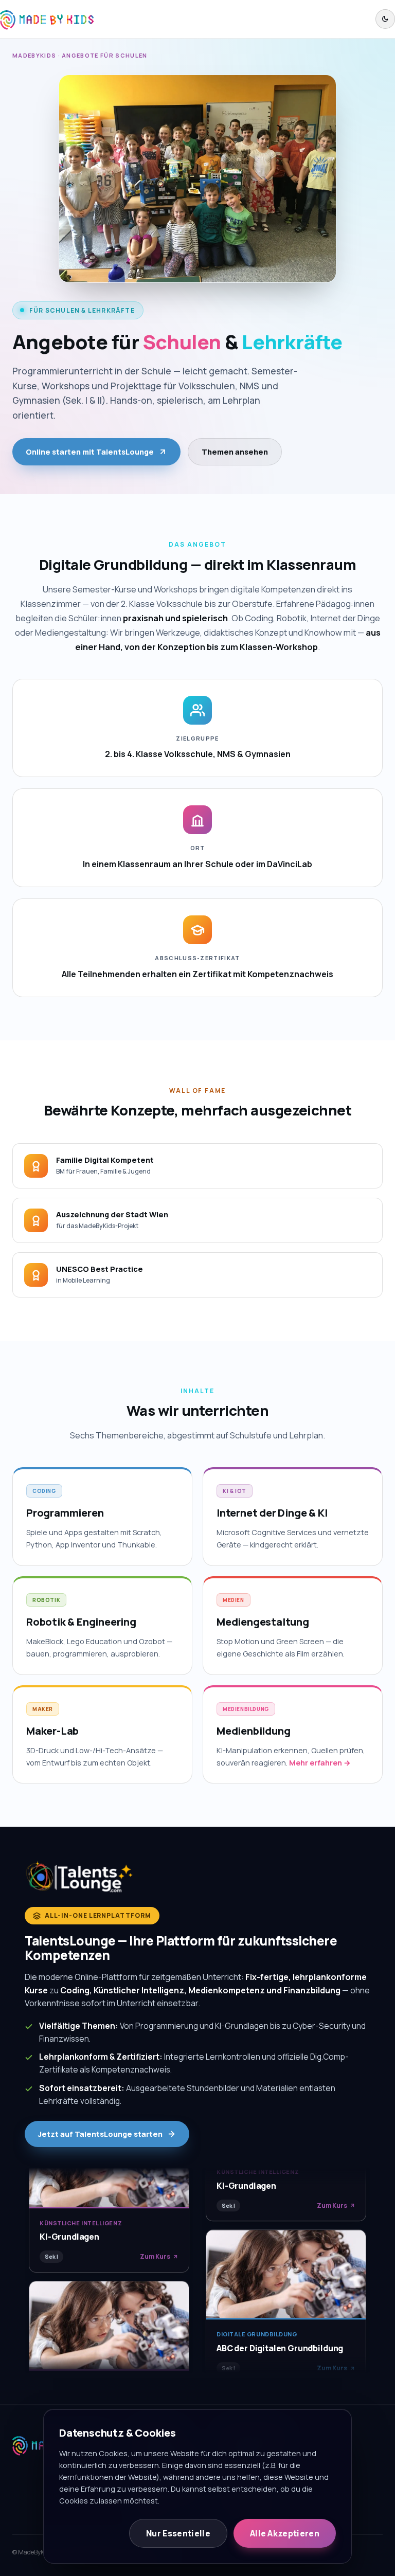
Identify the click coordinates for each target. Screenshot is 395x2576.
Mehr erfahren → (320, 1763)
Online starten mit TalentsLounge (90, 452)
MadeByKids (34, 55)
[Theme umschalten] (385, 19)
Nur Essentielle (178, 2533)
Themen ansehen (235, 452)
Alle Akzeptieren (285, 2533)
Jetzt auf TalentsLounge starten (100, 2134)
